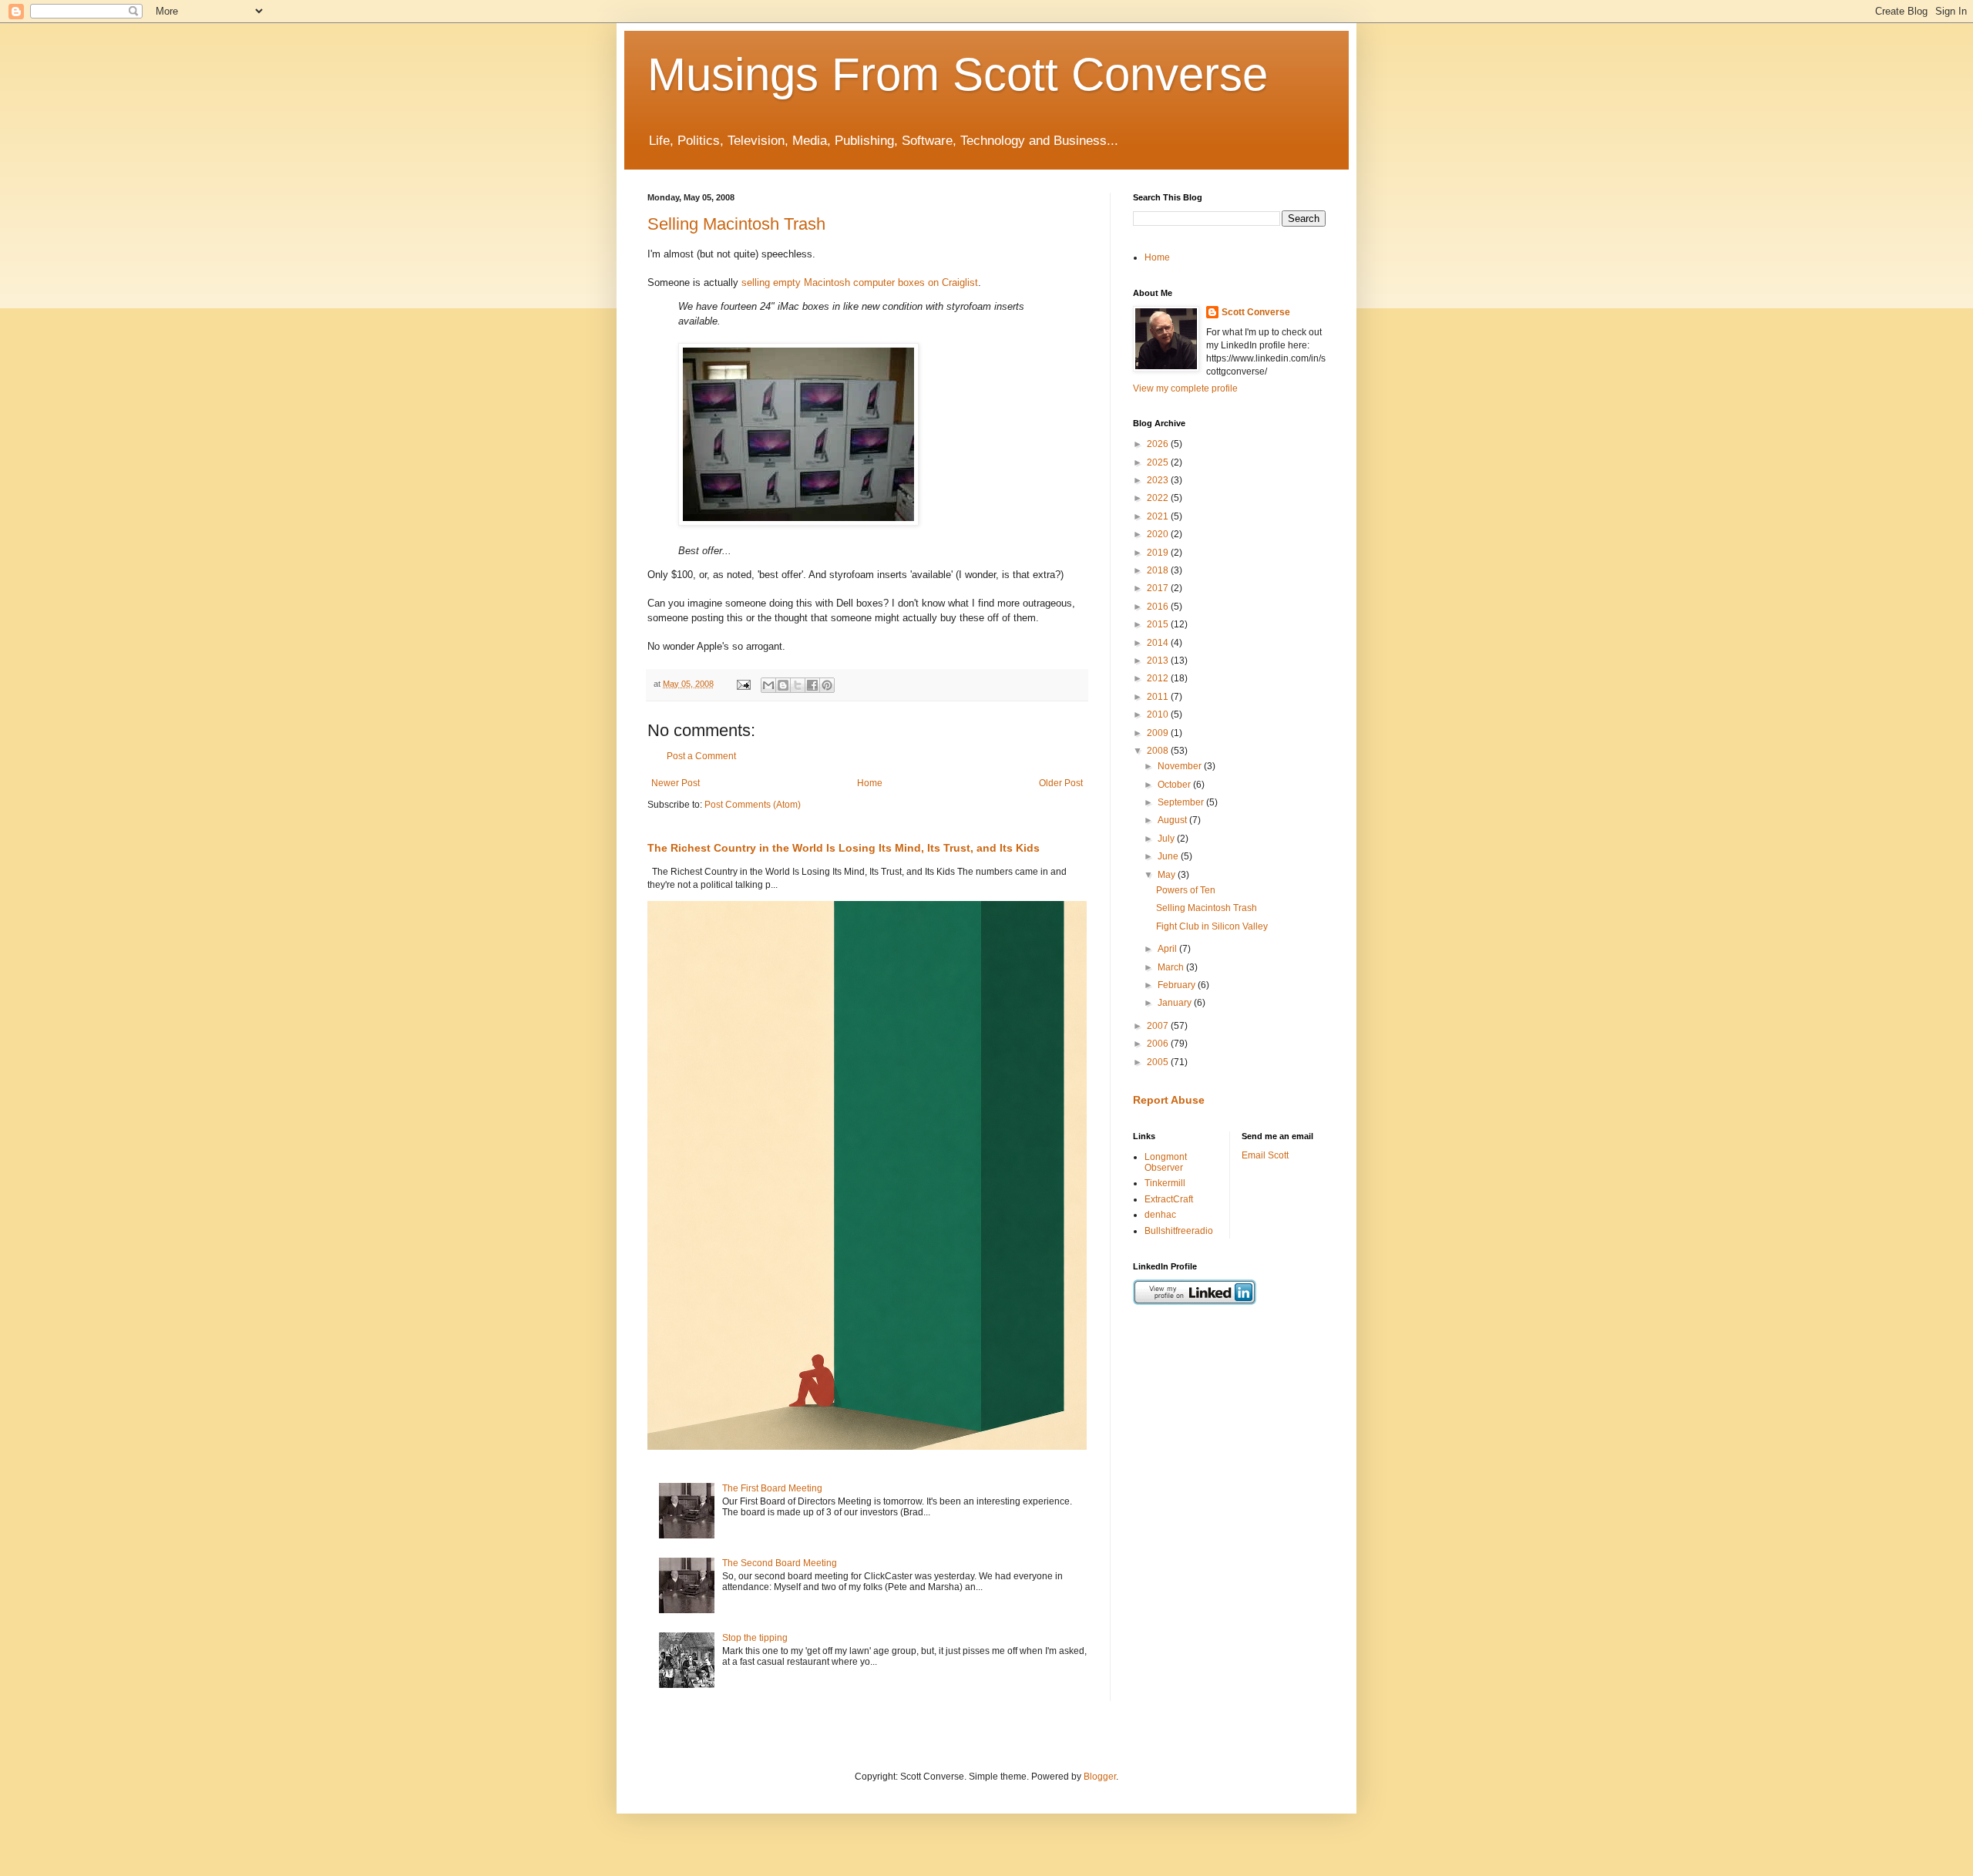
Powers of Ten (1186, 890)
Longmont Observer (1166, 1162)
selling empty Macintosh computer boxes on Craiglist (860, 282)
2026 (1159, 444)
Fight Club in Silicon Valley (1212, 926)
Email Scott (1265, 1155)
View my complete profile (1185, 388)
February (1178, 985)
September (1182, 802)
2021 (1159, 516)
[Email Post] (743, 684)
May (1168, 875)
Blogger (1100, 1777)
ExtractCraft (1169, 1199)
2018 (1159, 570)
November (1181, 766)
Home (870, 783)
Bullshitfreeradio (1179, 1231)
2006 (1159, 1044)
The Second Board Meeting (780, 1563)
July (1167, 839)
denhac (1160, 1215)
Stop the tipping (755, 1638)
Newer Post (676, 783)
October (1175, 785)
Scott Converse (1256, 312)
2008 (1159, 751)
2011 (1159, 697)
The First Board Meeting (772, 1488)
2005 (1159, 1062)
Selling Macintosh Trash (736, 224)
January (1176, 1003)
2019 (1159, 553)
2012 (1159, 678)
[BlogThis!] (783, 685)
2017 (1159, 588)
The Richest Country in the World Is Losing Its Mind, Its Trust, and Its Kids (844, 848)
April (1168, 949)
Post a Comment (701, 756)
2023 (1159, 480)
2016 (1159, 607)
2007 (1159, 1026)
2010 (1159, 714)
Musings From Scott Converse (958, 74)
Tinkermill (1165, 1183)
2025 (1159, 462)
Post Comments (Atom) (753, 805)
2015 (1159, 624)
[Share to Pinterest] (827, 685)
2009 (1159, 733)
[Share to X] (798, 685)
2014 (1159, 643)
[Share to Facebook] (812, 685)
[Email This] (768, 685)
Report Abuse (1169, 1100)
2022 (1159, 498)
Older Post (1061, 783)
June (1169, 856)
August (1173, 820)
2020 (1159, 534)
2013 (1159, 661)
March (1172, 967)
